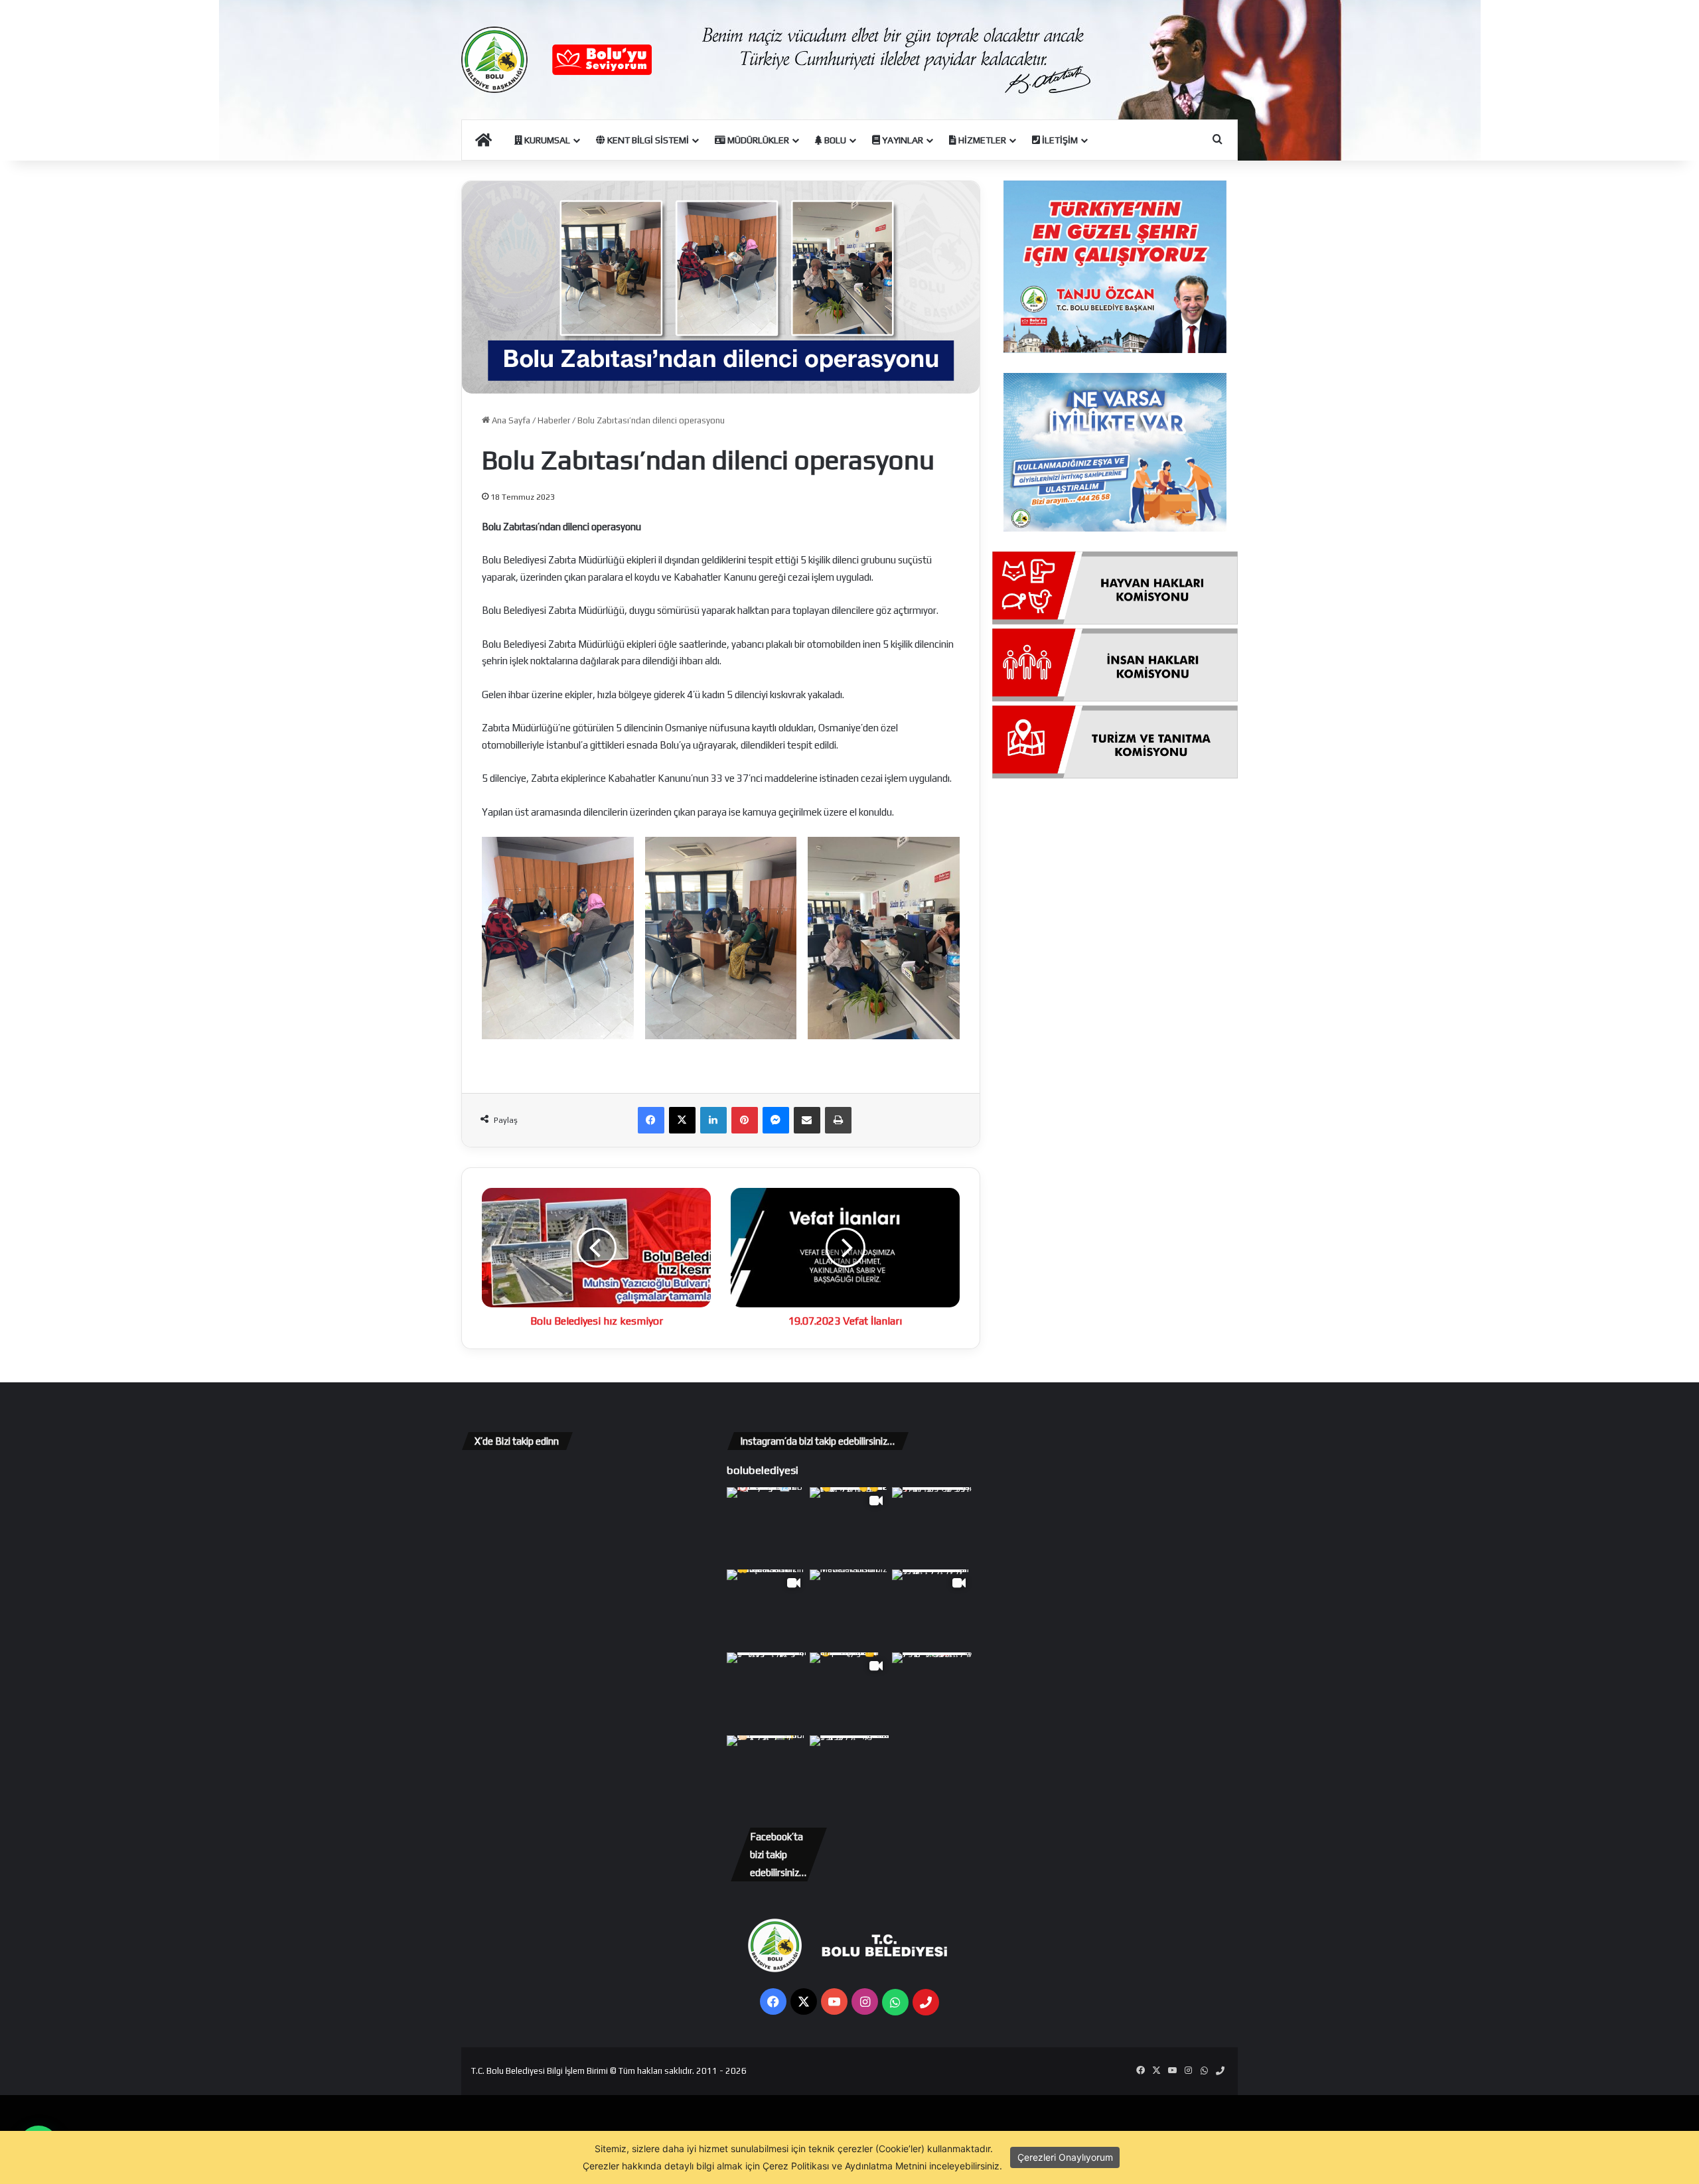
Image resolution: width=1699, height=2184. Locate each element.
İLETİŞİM (1059, 140)
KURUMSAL (546, 140)
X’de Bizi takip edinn (517, 1441)
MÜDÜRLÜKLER (757, 140)
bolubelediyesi (763, 1470)
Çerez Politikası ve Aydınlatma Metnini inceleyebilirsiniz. (882, 2166)
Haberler (554, 420)
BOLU (834, 140)
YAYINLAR (902, 140)
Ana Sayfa (510, 420)
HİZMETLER (981, 140)
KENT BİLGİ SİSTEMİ (647, 140)
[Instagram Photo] (767, 1527)
